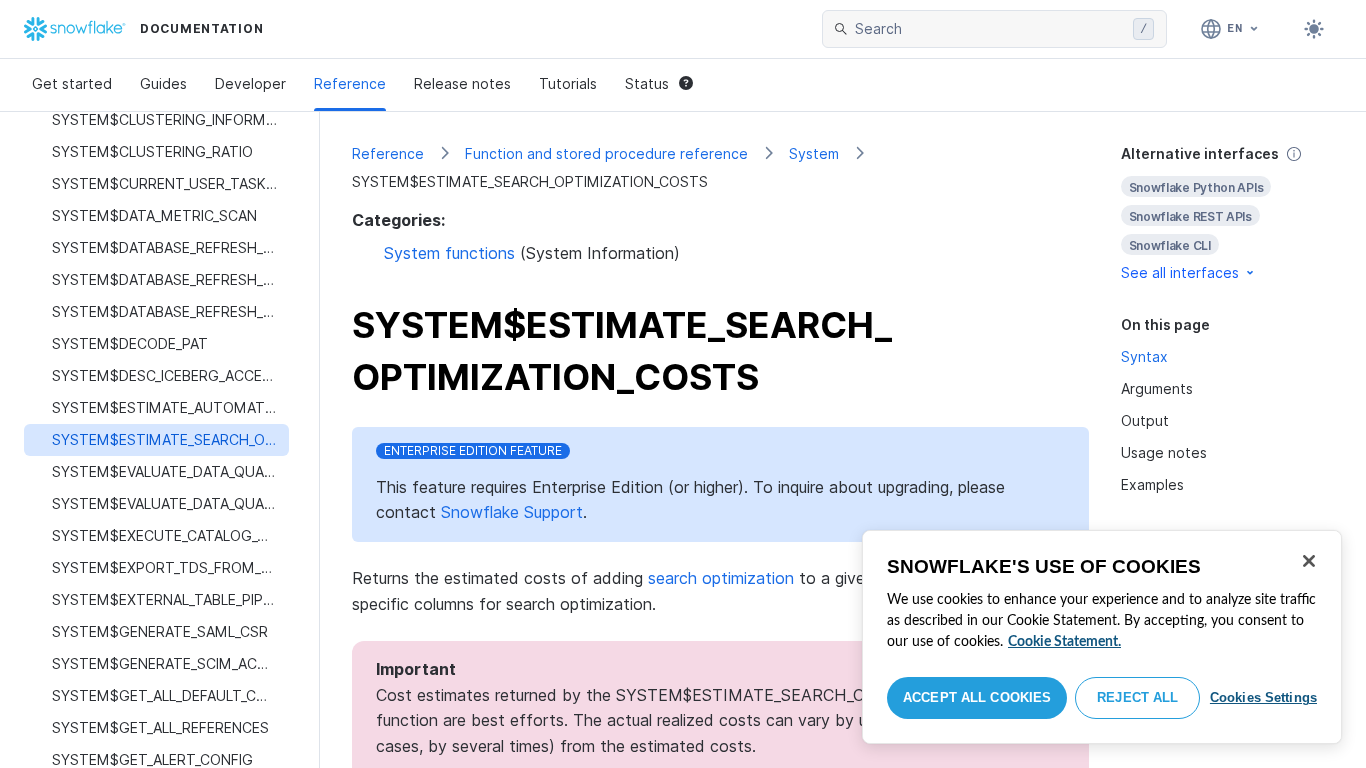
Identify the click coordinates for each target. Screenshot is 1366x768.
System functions (449, 253)
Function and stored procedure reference (606, 153)
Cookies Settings (1263, 697)
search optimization (721, 578)
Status (647, 83)
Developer (250, 83)
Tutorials (568, 83)
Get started (72, 83)
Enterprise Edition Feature (473, 450)
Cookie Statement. (1064, 642)
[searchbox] (990, 29)
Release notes (462, 83)
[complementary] (1228, 213)
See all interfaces (1180, 272)
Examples (1152, 484)
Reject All (1137, 697)
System (814, 153)
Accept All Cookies (977, 697)
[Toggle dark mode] (1314, 29)
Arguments (1157, 388)
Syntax (1144, 356)
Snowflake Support (512, 512)
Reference (350, 83)
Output (1145, 420)
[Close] (1309, 561)
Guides (163, 83)
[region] (1102, 637)
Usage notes (1164, 452)
